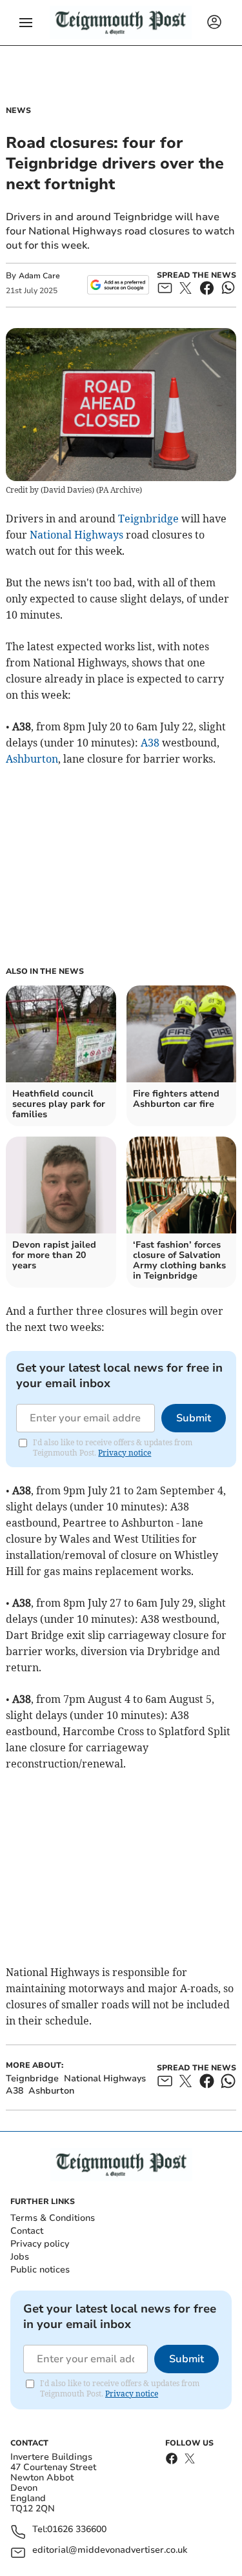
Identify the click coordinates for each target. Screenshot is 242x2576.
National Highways (76, 535)
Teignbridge (148, 519)
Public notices (40, 2270)
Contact (27, 2231)
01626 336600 (77, 2530)
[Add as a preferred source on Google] (118, 285)
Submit (194, 1418)
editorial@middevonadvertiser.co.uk (110, 2550)
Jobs (20, 2257)
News (18, 110)
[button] (26, 23)
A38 (150, 743)
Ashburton (32, 759)
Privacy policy (40, 2244)
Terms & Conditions (53, 2218)
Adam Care (39, 276)
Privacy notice (125, 1453)
